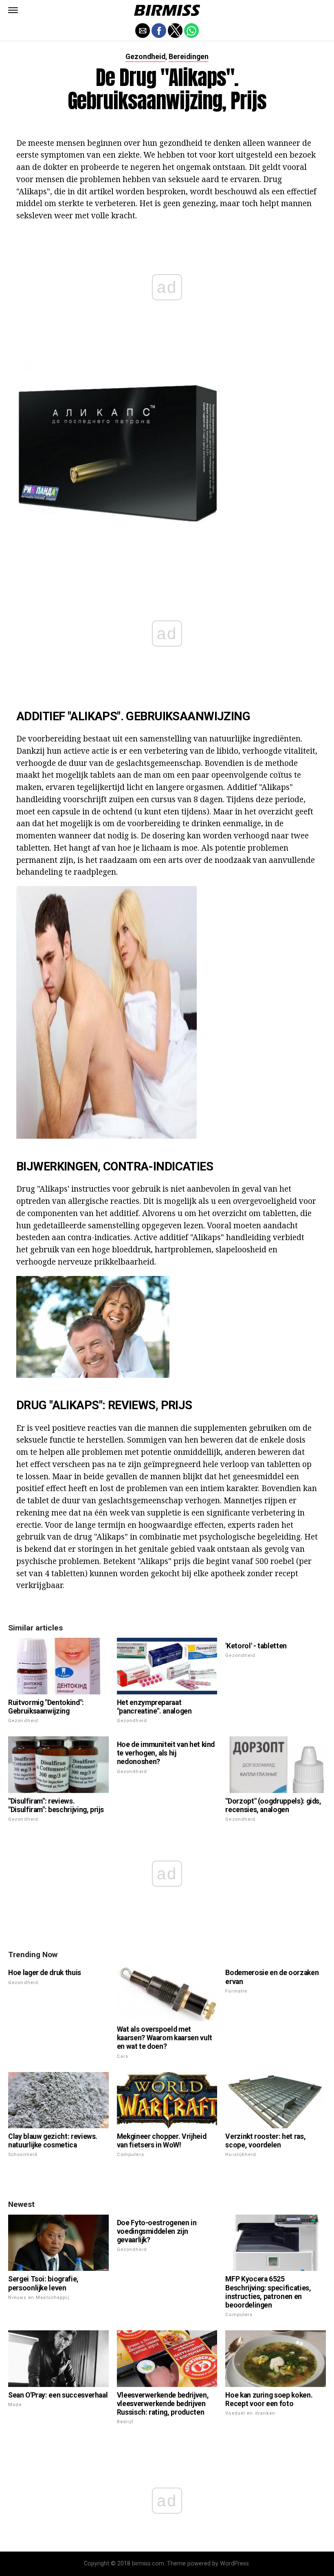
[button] (13, 10)
